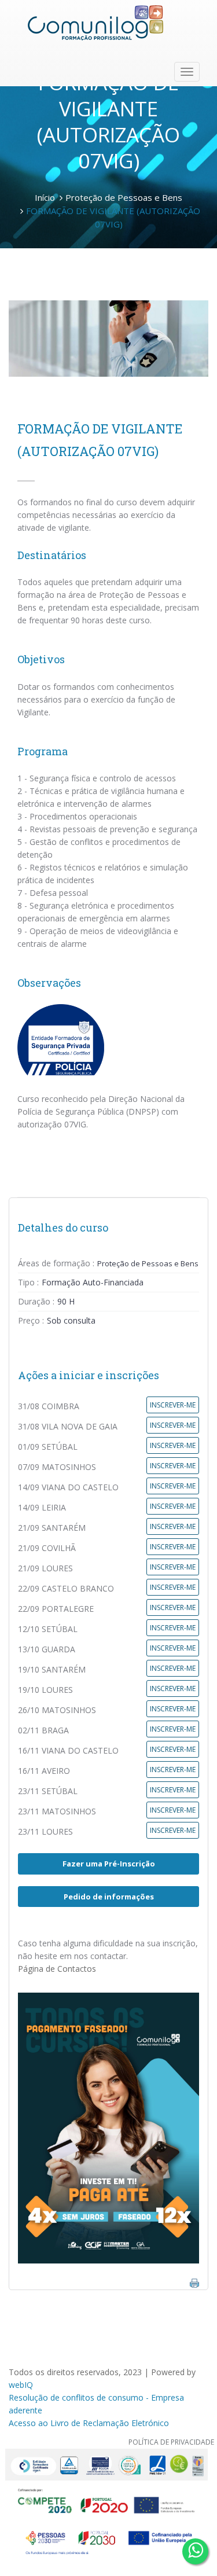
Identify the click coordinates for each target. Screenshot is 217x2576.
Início (45, 197)
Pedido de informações (109, 1897)
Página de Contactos (57, 1969)
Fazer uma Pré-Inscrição (109, 1864)
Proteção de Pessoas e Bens (124, 197)
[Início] (95, 23)
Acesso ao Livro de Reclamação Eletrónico (89, 2423)
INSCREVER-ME (173, 1405)
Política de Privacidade (171, 2442)
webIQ (21, 2385)
